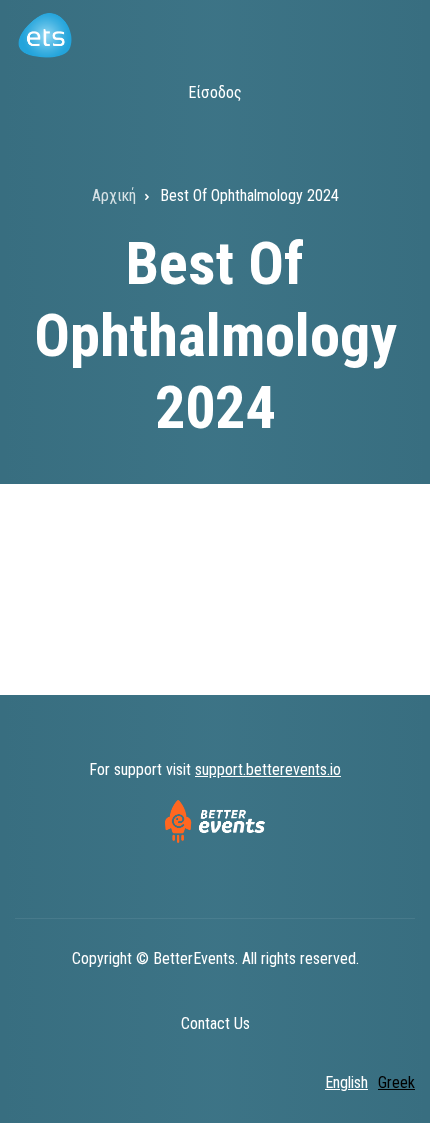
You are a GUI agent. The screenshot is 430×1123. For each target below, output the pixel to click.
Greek (396, 1082)
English (346, 1082)
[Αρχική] (44, 33)
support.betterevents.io (268, 769)
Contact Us (215, 1023)
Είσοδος (215, 92)
